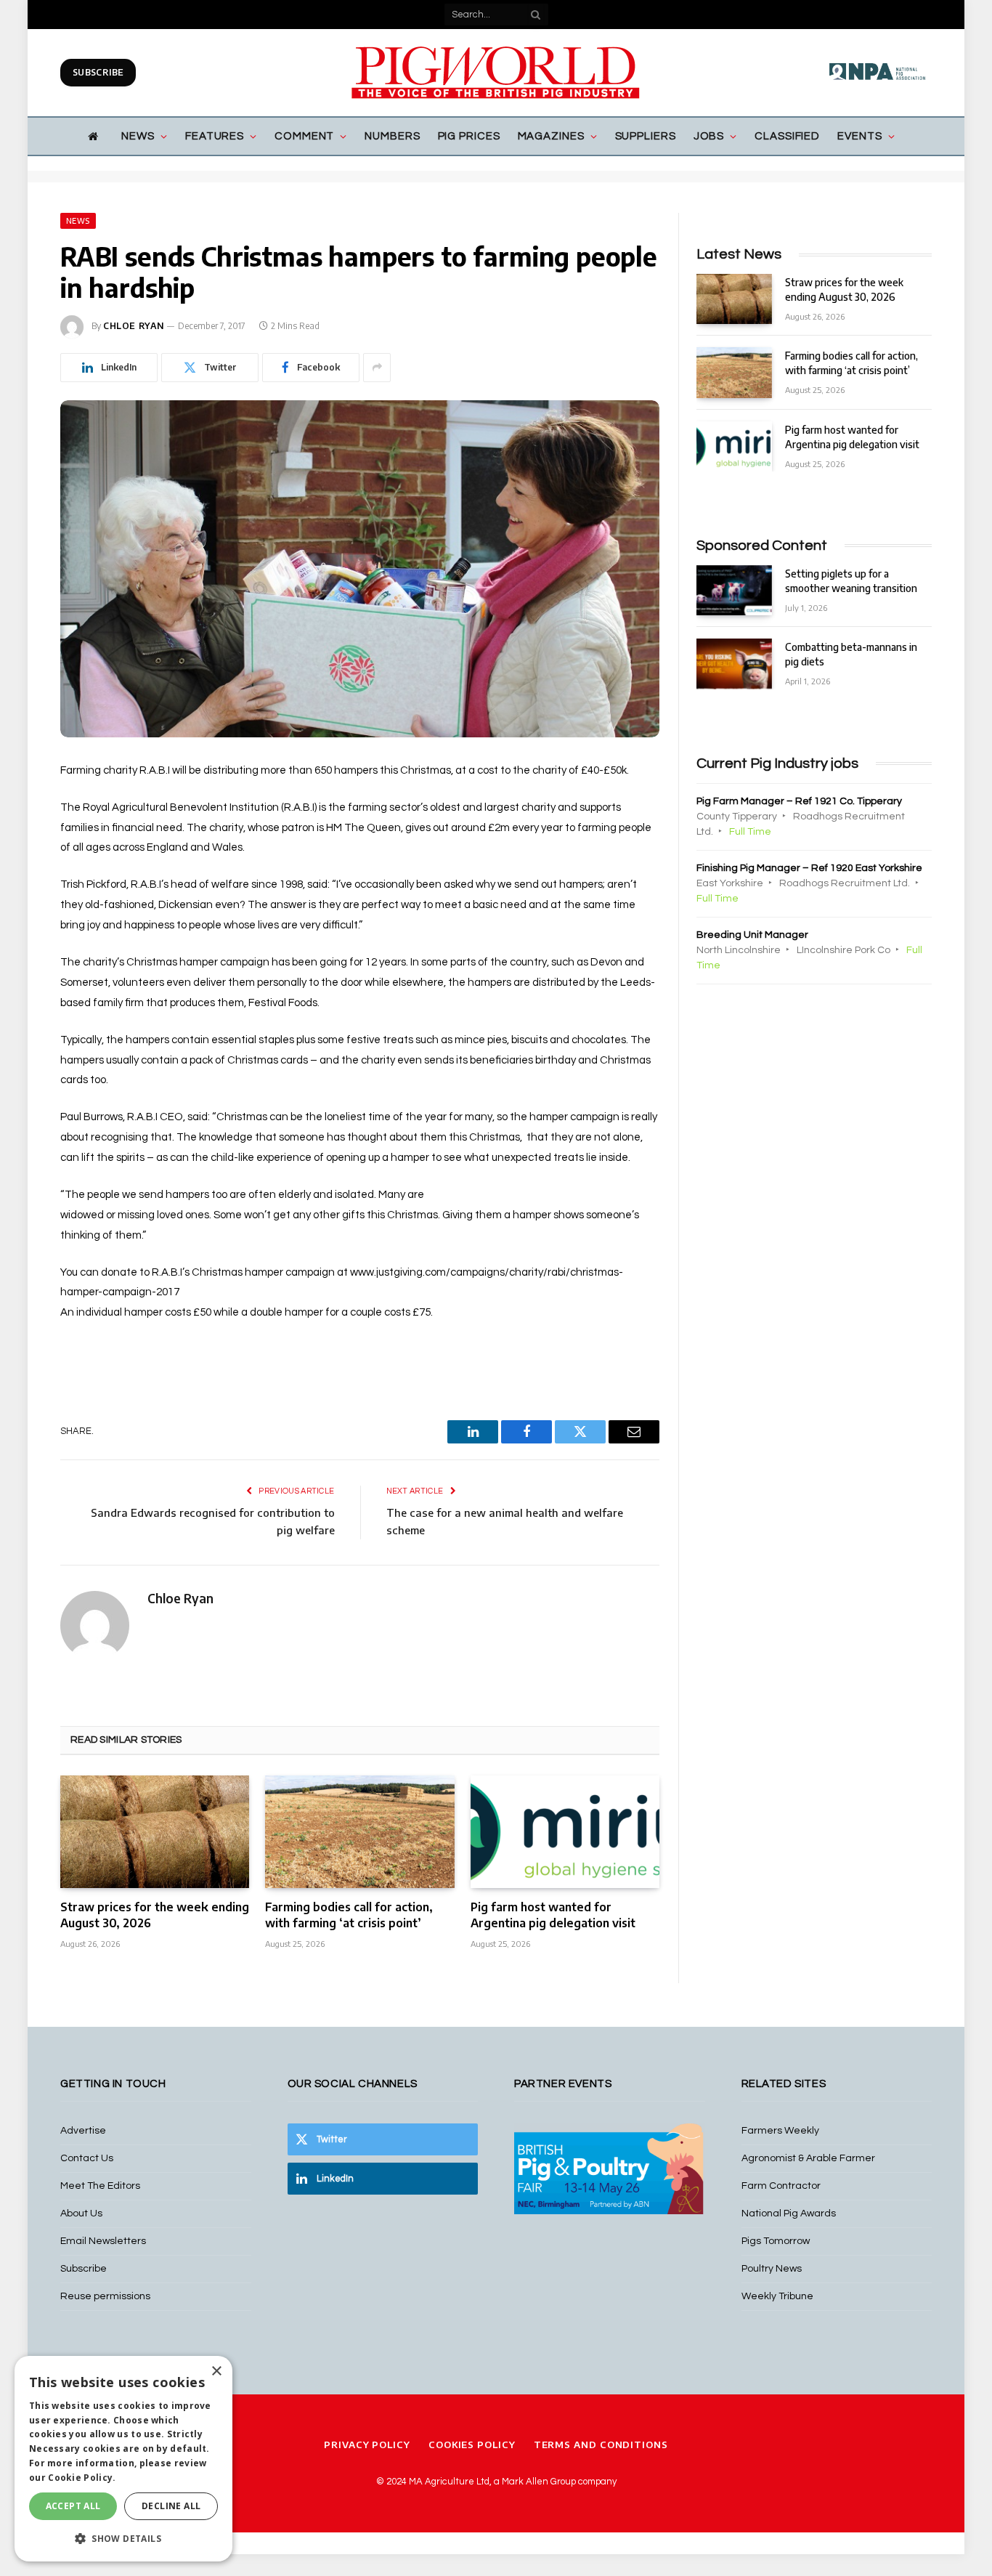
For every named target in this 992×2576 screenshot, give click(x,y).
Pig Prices (469, 136)
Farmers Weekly (780, 2131)
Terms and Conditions (601, 2445)
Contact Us (87, 2158)
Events (859, 136)
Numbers (392, 136)
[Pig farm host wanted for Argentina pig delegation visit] (565, 1832)
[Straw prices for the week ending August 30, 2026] (155, 1832)
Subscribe (98, 72)
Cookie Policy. (82, 2478)
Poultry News (772, 2269)
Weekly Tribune (777, 2296)
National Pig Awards (789, 2214)
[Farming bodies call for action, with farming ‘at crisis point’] (359, 1832)
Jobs (709, 136)
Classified (787, 136)
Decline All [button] (171, 2506)
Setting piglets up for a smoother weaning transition (851, 581)
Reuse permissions (105, 2296)
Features (215, 136)
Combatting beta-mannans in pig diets (851, 654)
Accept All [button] (73, 2506)
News (138, 136)
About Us (81, 2214)
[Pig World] (496, 73)
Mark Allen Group (539, 2482)
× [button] (216, 2372)
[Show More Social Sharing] (377, 368)
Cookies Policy (472, 2445)
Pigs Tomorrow (776, 2241)
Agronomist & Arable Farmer (808, 2158)
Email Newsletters (103, 2241)
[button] (123, 2538)
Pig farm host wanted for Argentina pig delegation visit (553, 1915)
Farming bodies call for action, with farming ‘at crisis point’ (349, 1915)
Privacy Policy (367, 2445)
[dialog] (123, 2459)
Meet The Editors (100, 2186)
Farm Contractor (781, 2186)
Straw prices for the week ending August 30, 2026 (155, 1915)
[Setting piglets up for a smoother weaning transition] (734, 590)
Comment (304, 136)
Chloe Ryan (134, 326)
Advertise (83, 2131)
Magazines (551, 136)
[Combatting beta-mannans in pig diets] (734, 664)
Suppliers (646, 136)
